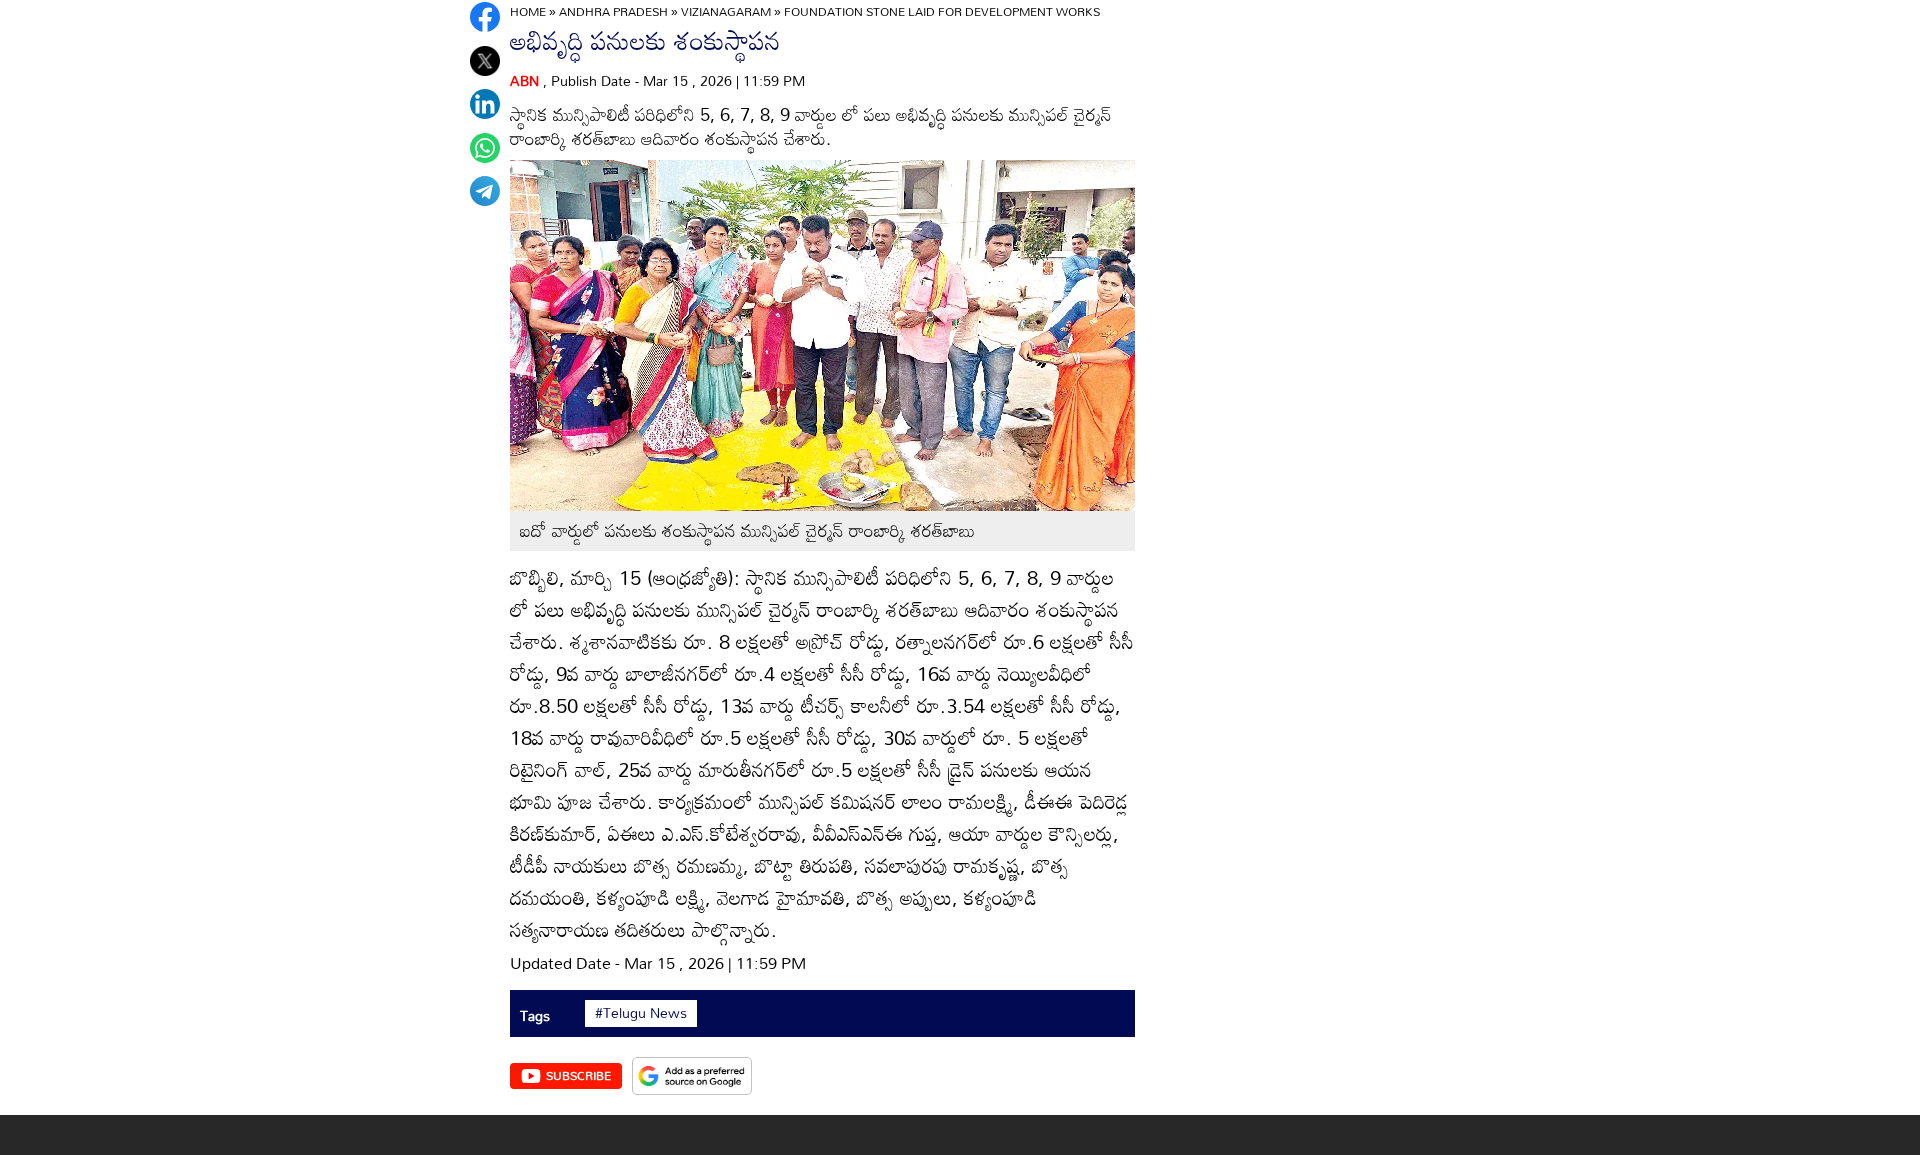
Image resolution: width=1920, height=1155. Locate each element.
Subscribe (578, 1075)
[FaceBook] (485, 17)
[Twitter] (485, 61)
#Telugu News (641, 1013)
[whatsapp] (485, 148)
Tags (535, 1015)
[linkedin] (485, 104)
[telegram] (485, 191)
